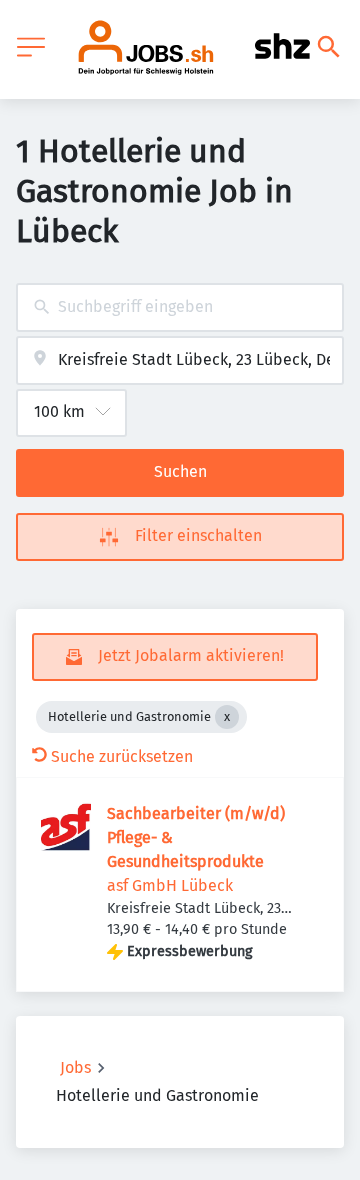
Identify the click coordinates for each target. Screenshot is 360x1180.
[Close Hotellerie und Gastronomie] (227, 717)
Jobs (75, 1067)
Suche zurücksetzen (122, 756)
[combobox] (180, 307)
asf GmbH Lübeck (170, 885)
